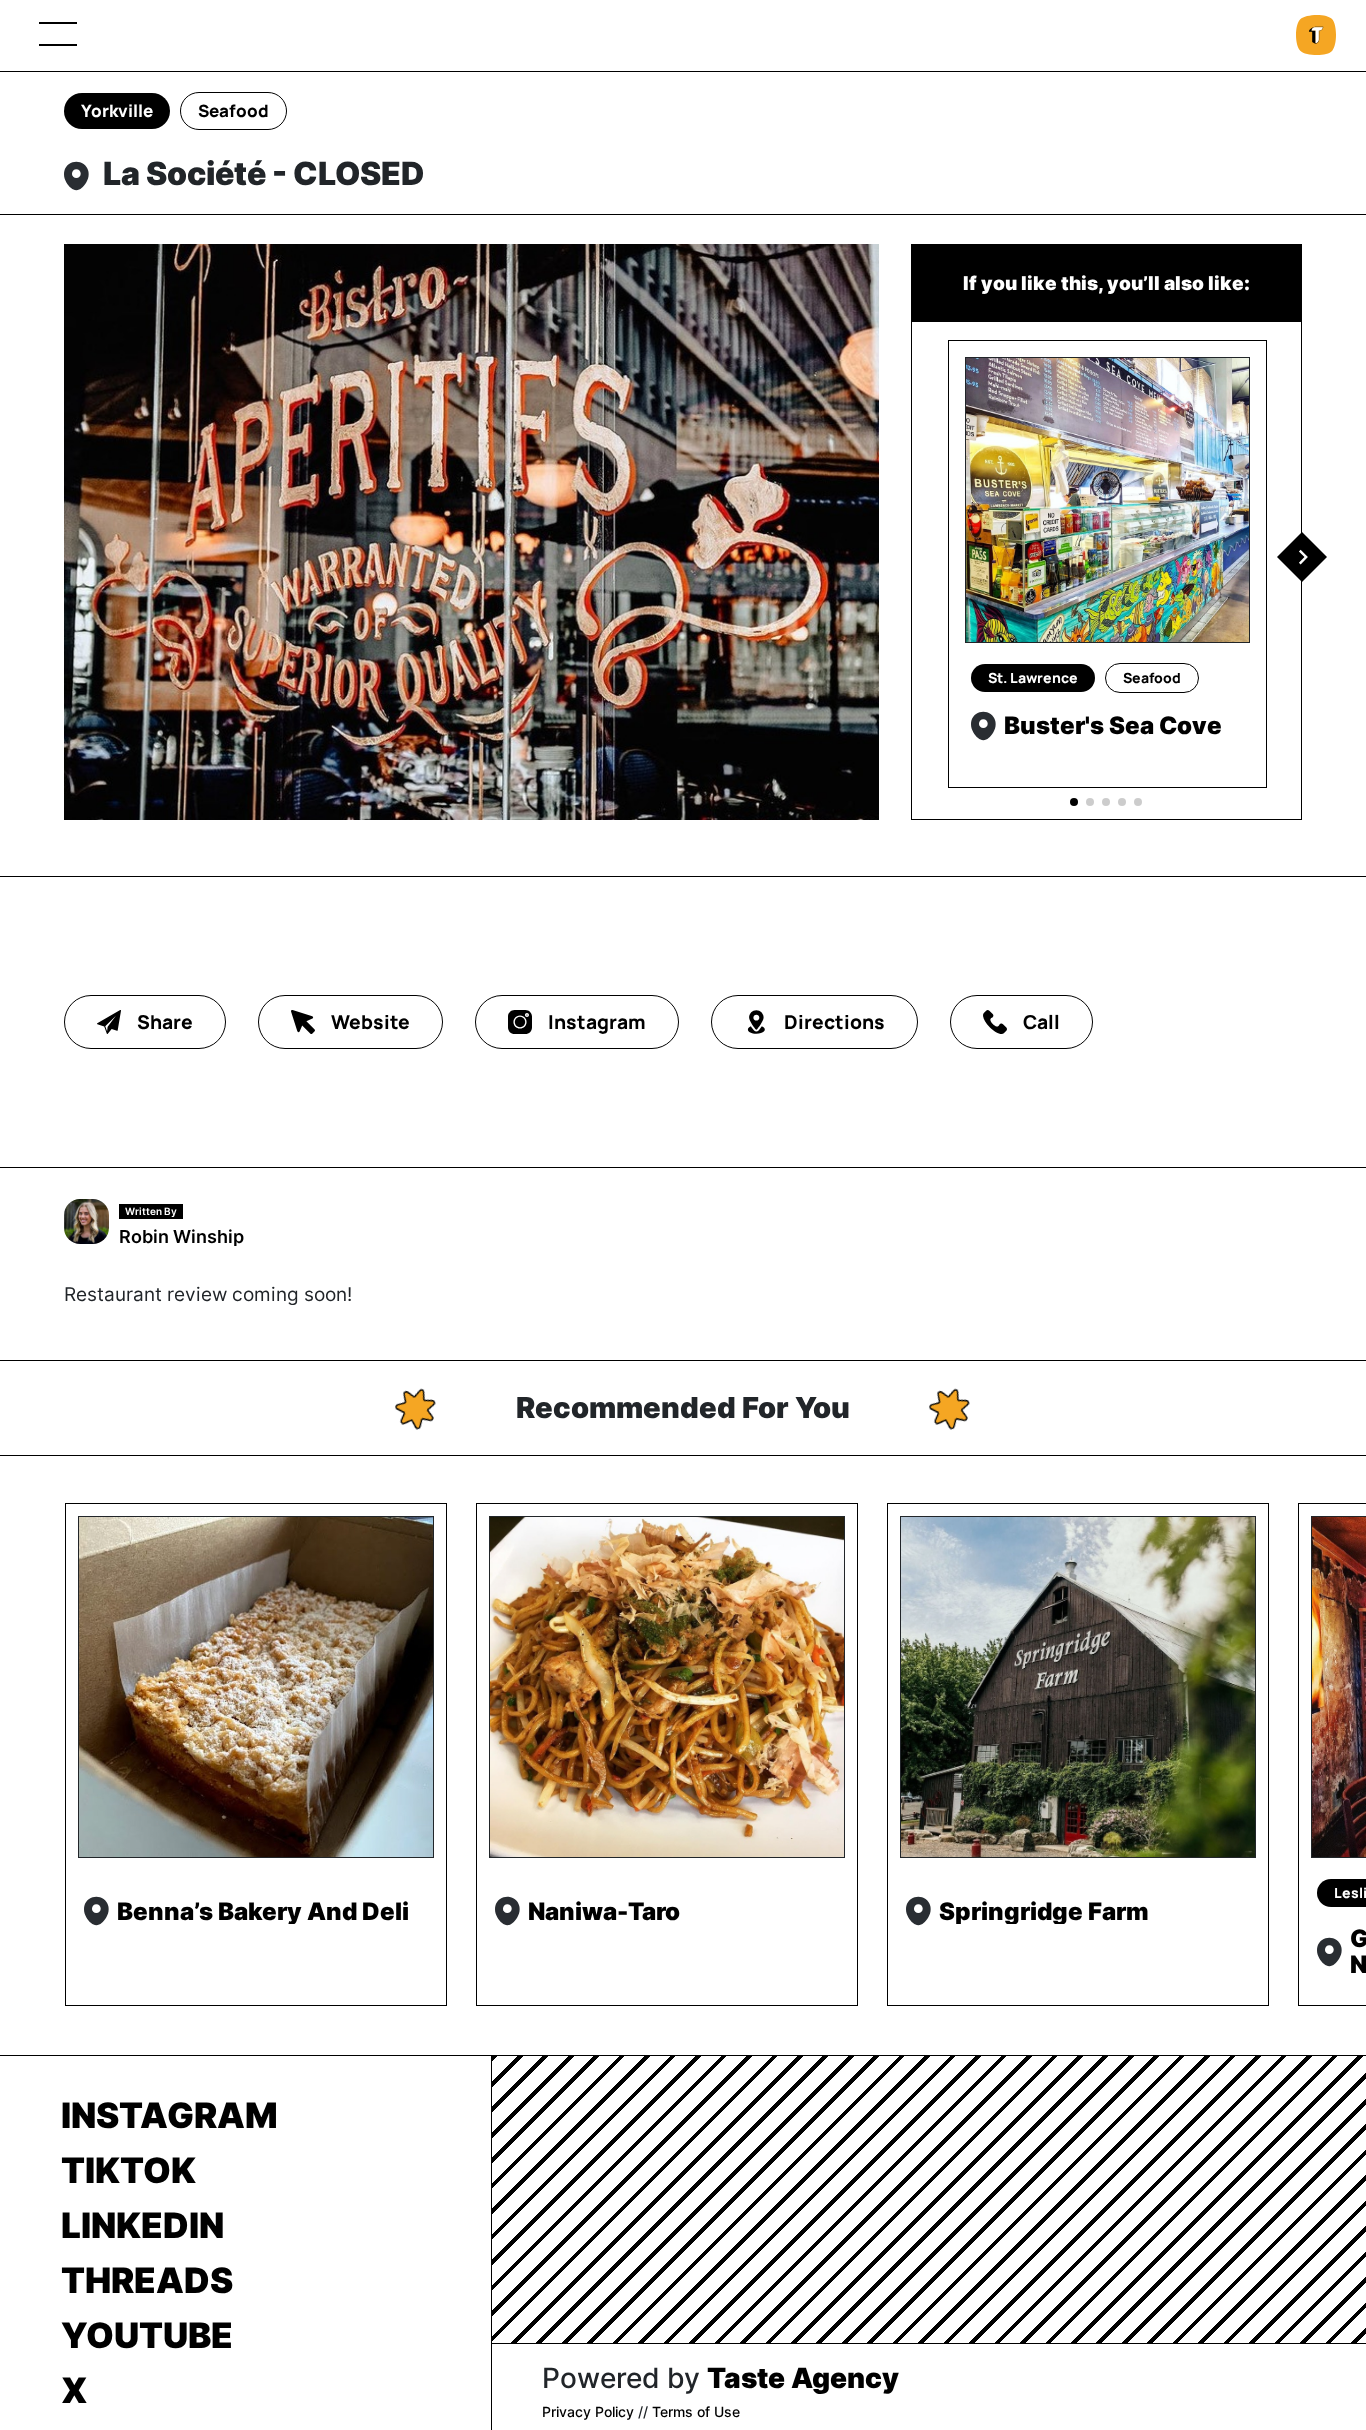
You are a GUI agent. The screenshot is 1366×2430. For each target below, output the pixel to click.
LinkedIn (142, 2225)
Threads (147, 2280)
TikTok (128, 2170)
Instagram (169, 2115)
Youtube (147, 2335)
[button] (1302, 557)
